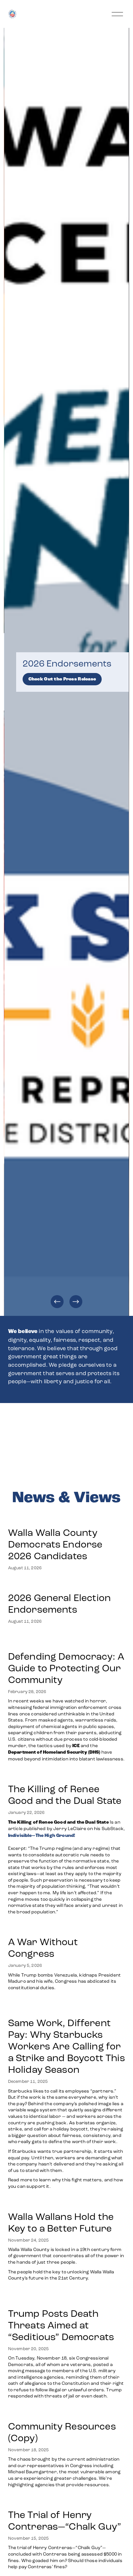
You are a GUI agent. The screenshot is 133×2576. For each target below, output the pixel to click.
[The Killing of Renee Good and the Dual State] (67, 1776)
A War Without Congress (43, 1948)
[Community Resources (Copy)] (67, 2413)
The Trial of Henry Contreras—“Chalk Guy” (66, 2521)
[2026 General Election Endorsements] (67, 1584)
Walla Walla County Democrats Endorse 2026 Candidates (55, 1544)
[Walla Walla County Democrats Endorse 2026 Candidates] (67, 1517)
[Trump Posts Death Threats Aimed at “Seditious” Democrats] (67, 2298)
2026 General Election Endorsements (59, 1604)
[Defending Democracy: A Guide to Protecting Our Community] (67, 1641)
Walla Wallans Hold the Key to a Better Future (61, 2222)
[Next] (76, 1302)
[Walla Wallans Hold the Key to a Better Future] (67, 2203)
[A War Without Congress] (67, 1929)
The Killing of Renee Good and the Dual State (65, 1795)
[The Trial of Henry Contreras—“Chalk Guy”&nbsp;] (67, 2501)
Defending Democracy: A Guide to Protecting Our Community (66, 1668)
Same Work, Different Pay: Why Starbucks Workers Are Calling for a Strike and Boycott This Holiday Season (66, 2046)
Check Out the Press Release (62, 679)
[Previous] (57, 1302)
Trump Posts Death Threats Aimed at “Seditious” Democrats (61, 2325)
